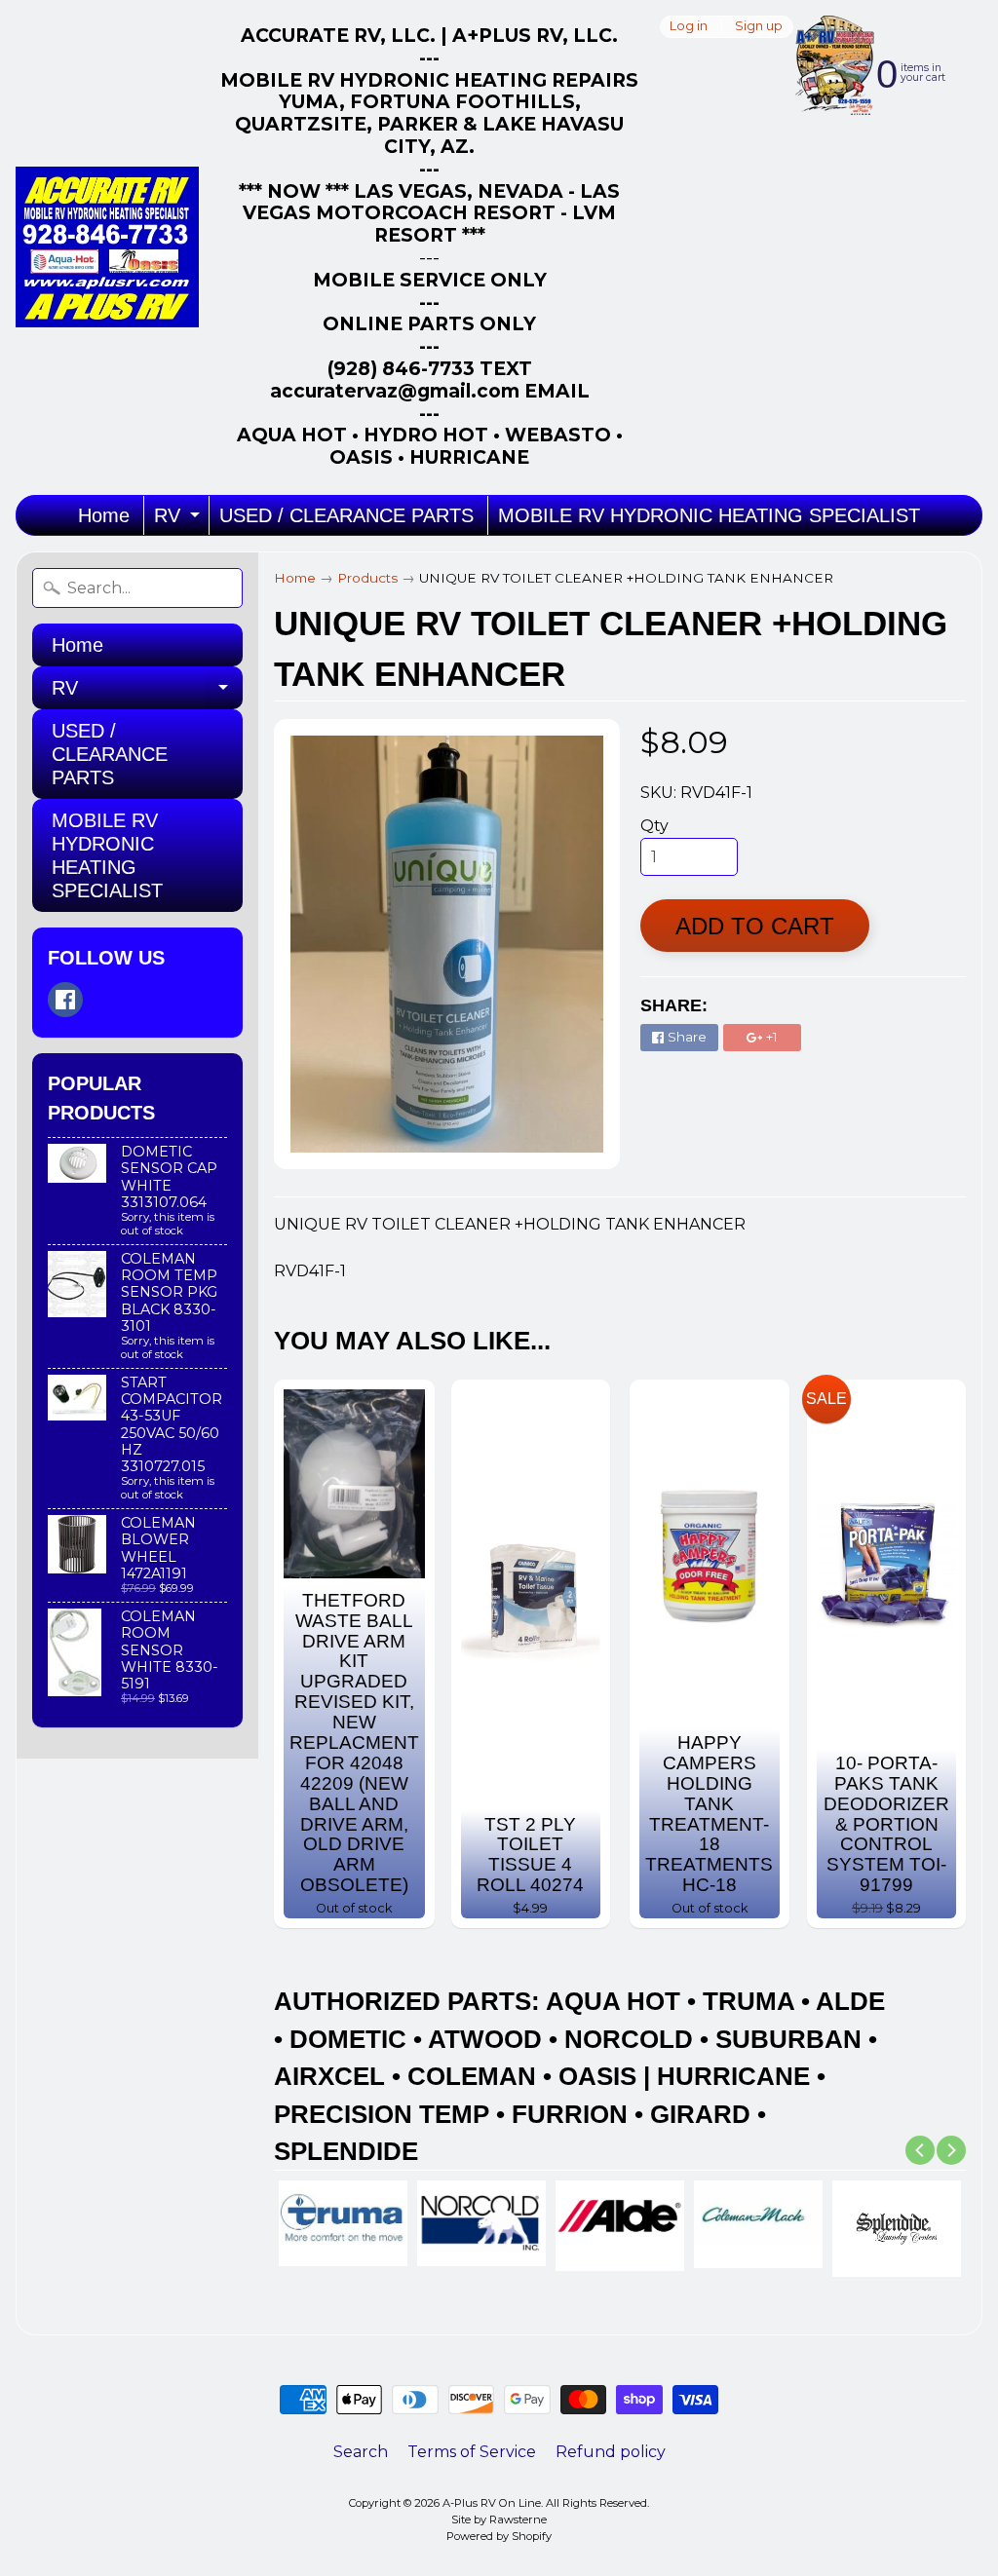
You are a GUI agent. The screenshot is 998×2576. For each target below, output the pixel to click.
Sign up (759, 27)
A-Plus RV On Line (492, 2503)
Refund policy (611, 2452)
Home (104, 515)
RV (179, 520)
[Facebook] (65, 1000)
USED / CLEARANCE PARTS (346, 515)
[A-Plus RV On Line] (107, 247)
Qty (654, 826)
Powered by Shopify (499, 2536)
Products (367, 578)
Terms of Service (472, 2452)
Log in (689, 27)
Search (361, 2452)
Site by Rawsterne (499, 2519)
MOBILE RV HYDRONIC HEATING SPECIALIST (709, 515)
